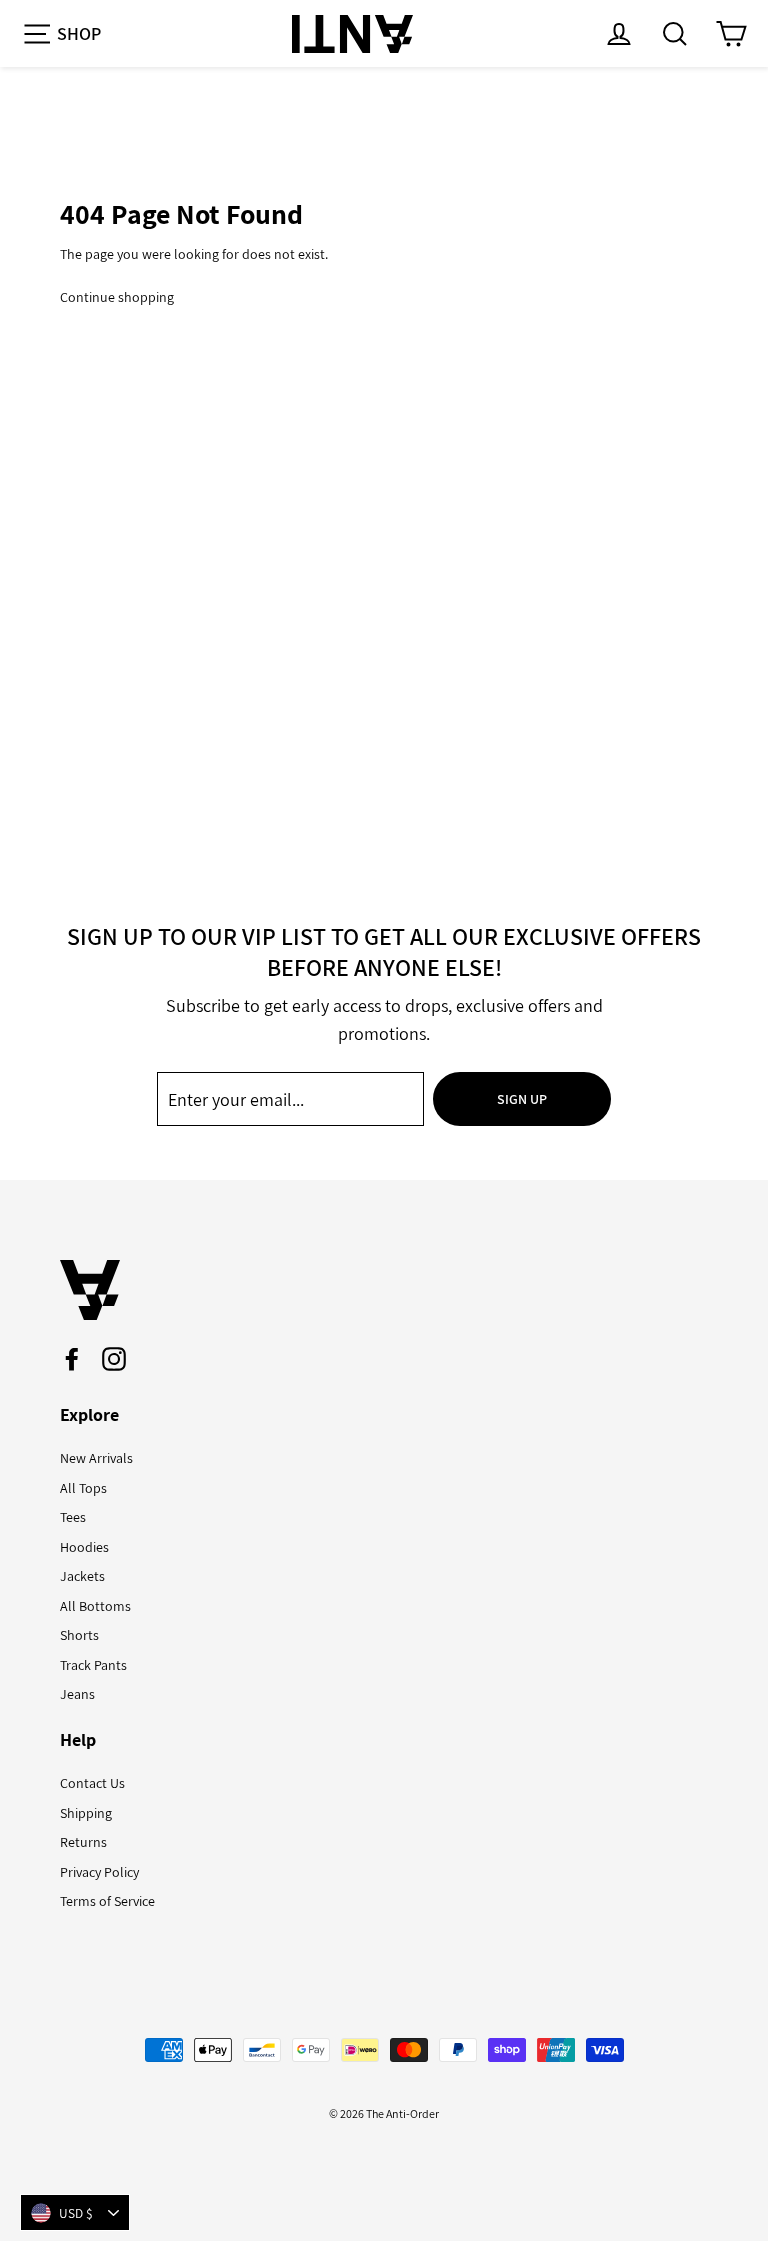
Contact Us (92, 1783)
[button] (61, 33)
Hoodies (84, 1547)
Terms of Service (107, 1901)
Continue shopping (117, 297)
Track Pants (93, 1665)
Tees (73, 1517)
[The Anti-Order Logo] (352, 34)
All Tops (83, 1488)
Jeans (77, 1694)
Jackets (82, 1576)
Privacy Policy (99, 1872)
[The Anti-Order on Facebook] (72, 1359)
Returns (83, 1842)
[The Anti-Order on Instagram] (114, 1359)
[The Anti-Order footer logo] (384, 1290)
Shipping (86, 1813)
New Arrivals (96, 1458)
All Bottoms (95, 1606)
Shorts (79, 1635)
